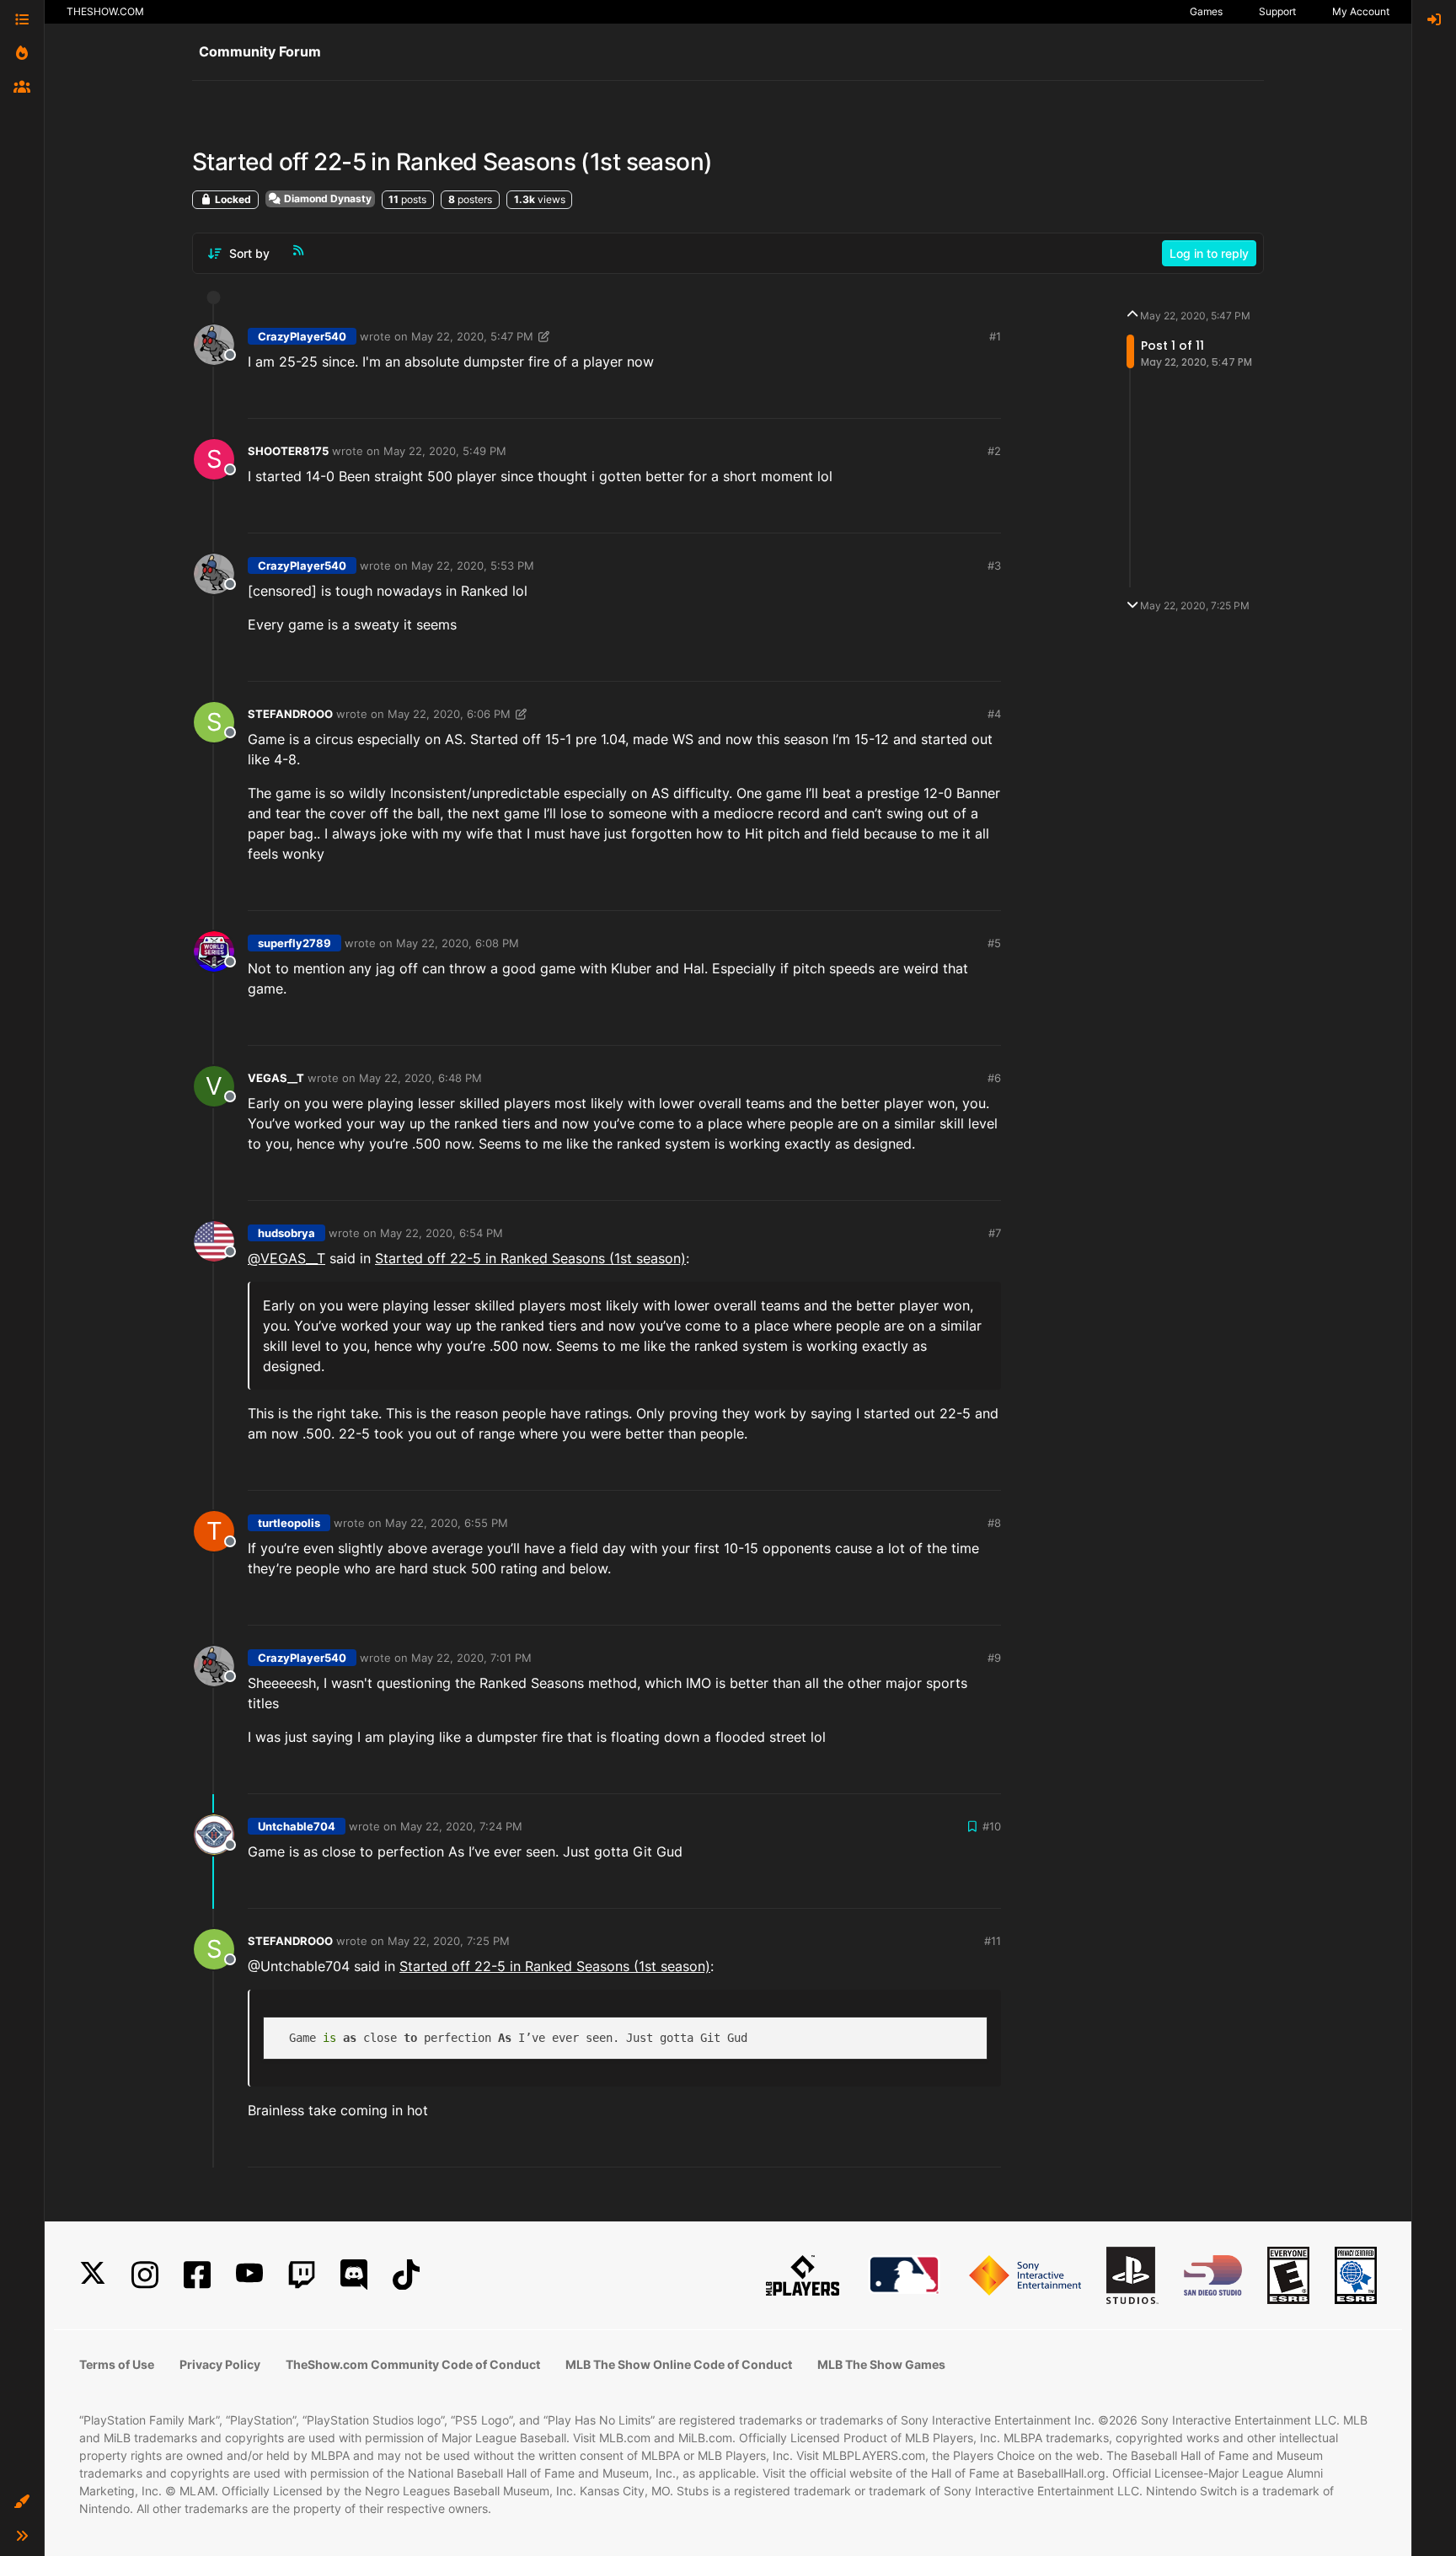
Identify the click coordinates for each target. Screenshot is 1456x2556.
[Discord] (354, 2275)
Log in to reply (1209, 253)
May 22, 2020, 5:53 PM (473, 565)
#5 (994, 943)
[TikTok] (406, 2275)
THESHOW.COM (105, 11)
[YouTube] (249, 2275)
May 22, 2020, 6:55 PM (447, 1523)
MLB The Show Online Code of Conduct (679, 2364)
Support (1277, 11)
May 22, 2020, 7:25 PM (449, 1941)
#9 (994, 1658)
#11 (993, 1941)
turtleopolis (289, 1523)
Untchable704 (297, 1826)
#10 (992, 1826)
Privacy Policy (220, 2364)
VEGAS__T (276, 1078)
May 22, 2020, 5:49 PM (445, 451)
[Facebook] (197, 2275)
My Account (1361, 11)
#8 (994, 1523)
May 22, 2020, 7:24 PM (461, 1826)
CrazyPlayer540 (302, 336)
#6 (994, 1078)
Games (1206, 11)
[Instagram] (145, 2275)
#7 (995, 1233)
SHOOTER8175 (288, 451)
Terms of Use (117, 2364)
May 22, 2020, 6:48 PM (420, 1078)
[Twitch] (302, 2275)
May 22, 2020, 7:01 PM (471, 1658)
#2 (994, 451)
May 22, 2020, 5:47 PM (472, 336)
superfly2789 (294, 943)
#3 (994, 565)
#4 (994, 714)
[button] (22, 2502)
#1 (995, 336)
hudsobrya (286, 1233)
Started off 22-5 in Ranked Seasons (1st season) (530, 1258)
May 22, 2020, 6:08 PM (458, 943)
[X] (93, 2275)
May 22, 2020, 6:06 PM (449, 714)
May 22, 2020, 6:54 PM (442, 1233)
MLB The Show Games (881, 2364)
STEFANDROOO (290, 714)
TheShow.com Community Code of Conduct (413, 2364)
